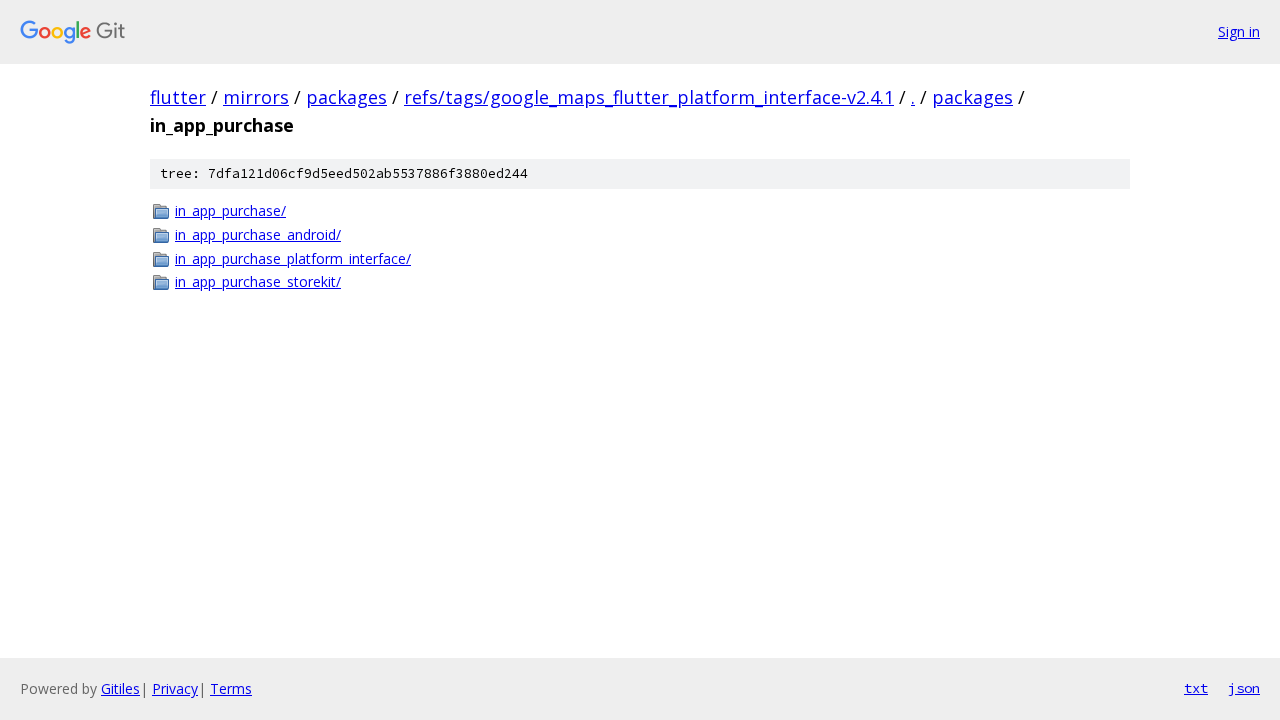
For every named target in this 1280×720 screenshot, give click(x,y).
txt (1196, 688)
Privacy (175, 688)
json (1244, 688)
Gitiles (120, 688)
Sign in (1239, 31)
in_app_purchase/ (230, 210)
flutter (178, 97)
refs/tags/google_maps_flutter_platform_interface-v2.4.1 (649, 97)
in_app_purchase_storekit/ (258, 281)
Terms (231, 688)
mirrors (256, 97)
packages (346, 97)
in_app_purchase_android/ (258, 234)
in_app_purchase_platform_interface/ (293, 258)
